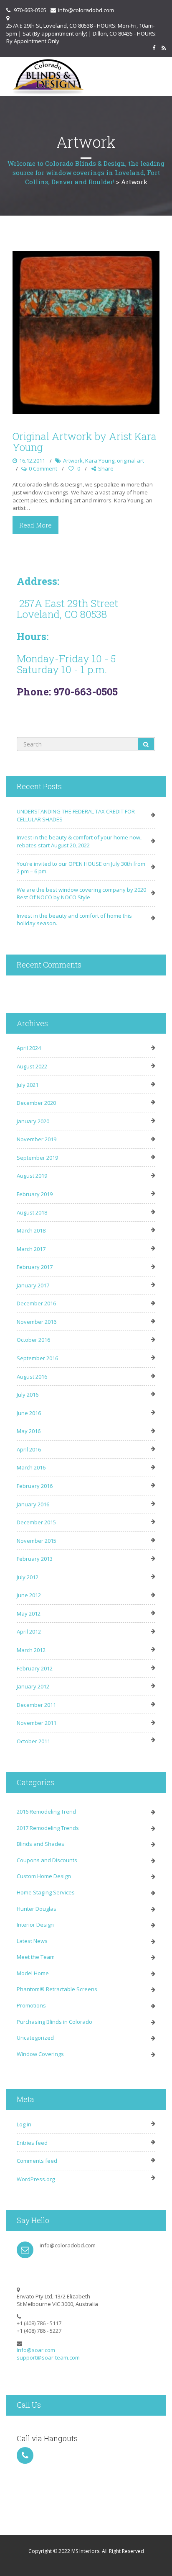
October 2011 (33, 1741)
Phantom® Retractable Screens (57, 1989)
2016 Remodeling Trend (46, 1812)
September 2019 (37, 1158)
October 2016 (33, 1340)
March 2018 (31, 1230)
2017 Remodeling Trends (48, 1828)
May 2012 (29, 1614)
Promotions (31, 2005)
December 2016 (36, 1303)
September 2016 (37, 1358)
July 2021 (28, 1085)
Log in (24, 2124)
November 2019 (37, 1139)
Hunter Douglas (37, 1909)
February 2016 (35, 1486)
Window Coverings (40, 2054)
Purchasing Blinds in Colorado (54, 2022)
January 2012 (33, 1686)
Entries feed (32, 2143)
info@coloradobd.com (86, 10)
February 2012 (35, 1668)
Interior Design (35, 1925)
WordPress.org (36, 2179)
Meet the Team (36, 1957)
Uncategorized (35, 2038)
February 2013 (35, 1559)
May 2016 (29, 1431)
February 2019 (35, 1194)
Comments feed (37, 2161)
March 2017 (31, 1249)
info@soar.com (36, 2350)
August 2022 (32, 1066)
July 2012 (28, 1577)
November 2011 (37, 1723)
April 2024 (29, 1048)
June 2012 (29, 1595)
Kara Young (100, 461)
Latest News (32, 1941)
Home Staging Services (46, 1892)
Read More (35, 525)
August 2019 (32, 1176)
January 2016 (33, 1504)
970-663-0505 (30, 10)
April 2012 (29, 1632)
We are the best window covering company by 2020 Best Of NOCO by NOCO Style (81, 894)
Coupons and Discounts (47, 1860)
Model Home (33, 1973)
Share (106, 468)
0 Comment (43, 468)
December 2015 (36, 1522)
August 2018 (32, 1212)
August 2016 (32, 1377)
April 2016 (29, 1449)
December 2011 (36, 1705)
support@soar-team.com (48, 2357)
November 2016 (37, 1322)
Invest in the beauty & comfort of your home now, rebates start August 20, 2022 (79, 841)
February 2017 (35, 1267)
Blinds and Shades (40, 1844)
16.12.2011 (32, 461)
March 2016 (31, 1467)
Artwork (73, 461)
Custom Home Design (44, 1876)
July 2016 (28, 1395)
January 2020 (33, 1121)
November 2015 (37, 1541)
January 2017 (33, 1285)
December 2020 (36, 1103)
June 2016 (29, 1413)
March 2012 (31, 1650)
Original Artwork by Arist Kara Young (85, 442)
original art (130, 461)
